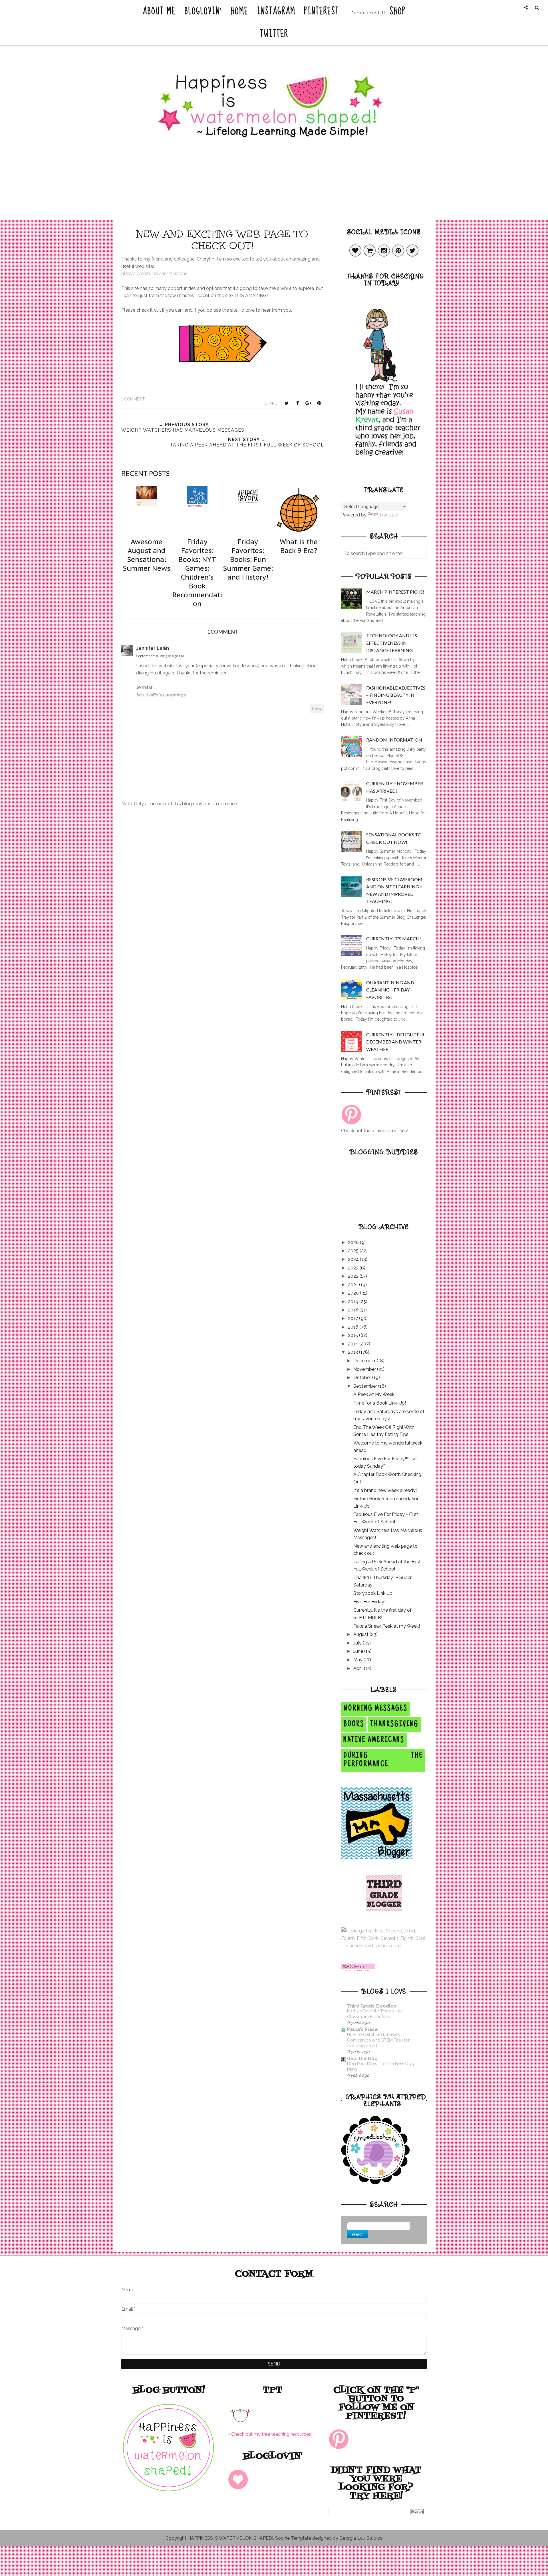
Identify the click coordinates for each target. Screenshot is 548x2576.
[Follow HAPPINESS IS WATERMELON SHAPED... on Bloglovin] (358, 1970)
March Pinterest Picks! (395, 592)
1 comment (133, 399)
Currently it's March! (394, 939)
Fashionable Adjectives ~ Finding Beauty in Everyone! (396, 695)
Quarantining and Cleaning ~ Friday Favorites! (390, 990)
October (363, 1378)
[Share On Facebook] (297, 403)
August (361, 1634)
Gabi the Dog (362, 2059)
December (365, 1361)
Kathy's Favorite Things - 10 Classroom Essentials (375, 2014)
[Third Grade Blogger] (384, 1909)
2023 (354, 1268)
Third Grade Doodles (372, 2006)
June (359, 1651)
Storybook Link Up (373, 1593)
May (358, 1660)
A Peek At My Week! (374, 1394)
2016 (354, 1327)
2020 (354, 1293)
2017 (353, 1318)
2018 (354, 1310)
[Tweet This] (287, 403)
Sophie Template (293, 2538)
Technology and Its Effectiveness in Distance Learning (392, 643)
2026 (354, 1242)
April (359, 1668)
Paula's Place (362, 2029)
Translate (389, 515)
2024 (354, 1259)
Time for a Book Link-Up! (380, 1403)
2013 (353, 1352)
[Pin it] (319, 403)
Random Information (394, 740)
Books (354, 1724)
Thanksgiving (394, 1724)
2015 (353, 1335)
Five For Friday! (369, 1602)
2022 (354, 1276)
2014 (354, 1344)
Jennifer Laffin (153, 648)
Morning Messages (375, 1709)
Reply (317, 709)
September (366, 1386)
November (365, 1369)
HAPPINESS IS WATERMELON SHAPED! (230, 2538)
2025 (354, 1251)
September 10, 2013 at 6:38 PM (160, 656)
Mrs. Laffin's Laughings (161, 695)
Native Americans (374, 1740)
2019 (354, 1302)
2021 (353, 1285)
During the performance (383, 1760)
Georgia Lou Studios (361, 2538)
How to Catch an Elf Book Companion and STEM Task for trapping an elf (378, 2040)
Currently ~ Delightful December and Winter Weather (396, 1042)
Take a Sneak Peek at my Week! (387, 1626)
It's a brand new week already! (385, 1490)
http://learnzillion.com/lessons (154, 274)
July (358, 1643)
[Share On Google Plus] (308, 403)
